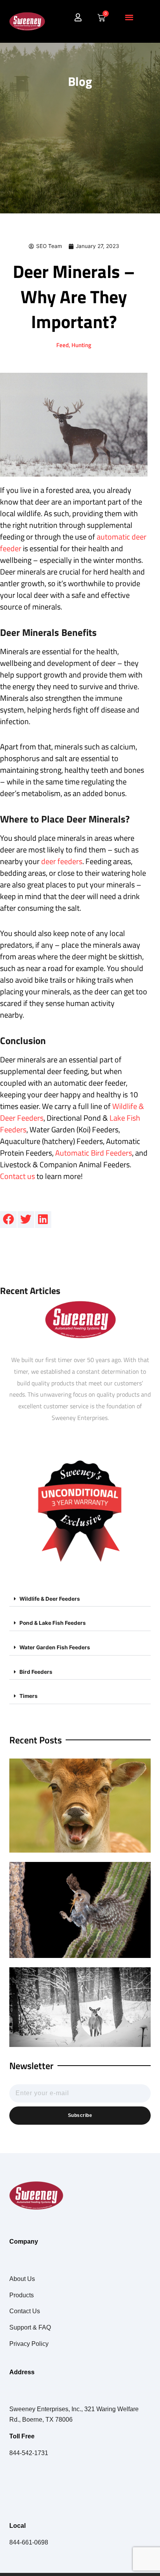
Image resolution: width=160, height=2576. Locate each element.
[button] (129, 17)
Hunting (81, 345)
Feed (63, 345)
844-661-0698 (29, 2542)
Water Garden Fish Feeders (55, 1647)
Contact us (17, 1176)
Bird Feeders (36, 1672)
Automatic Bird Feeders (94, 1153)
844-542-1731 (29, 2453)
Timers (29, 1696)
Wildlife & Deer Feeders (50, 1599)
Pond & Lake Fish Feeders (53, 1623)
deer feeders (62, 861)
